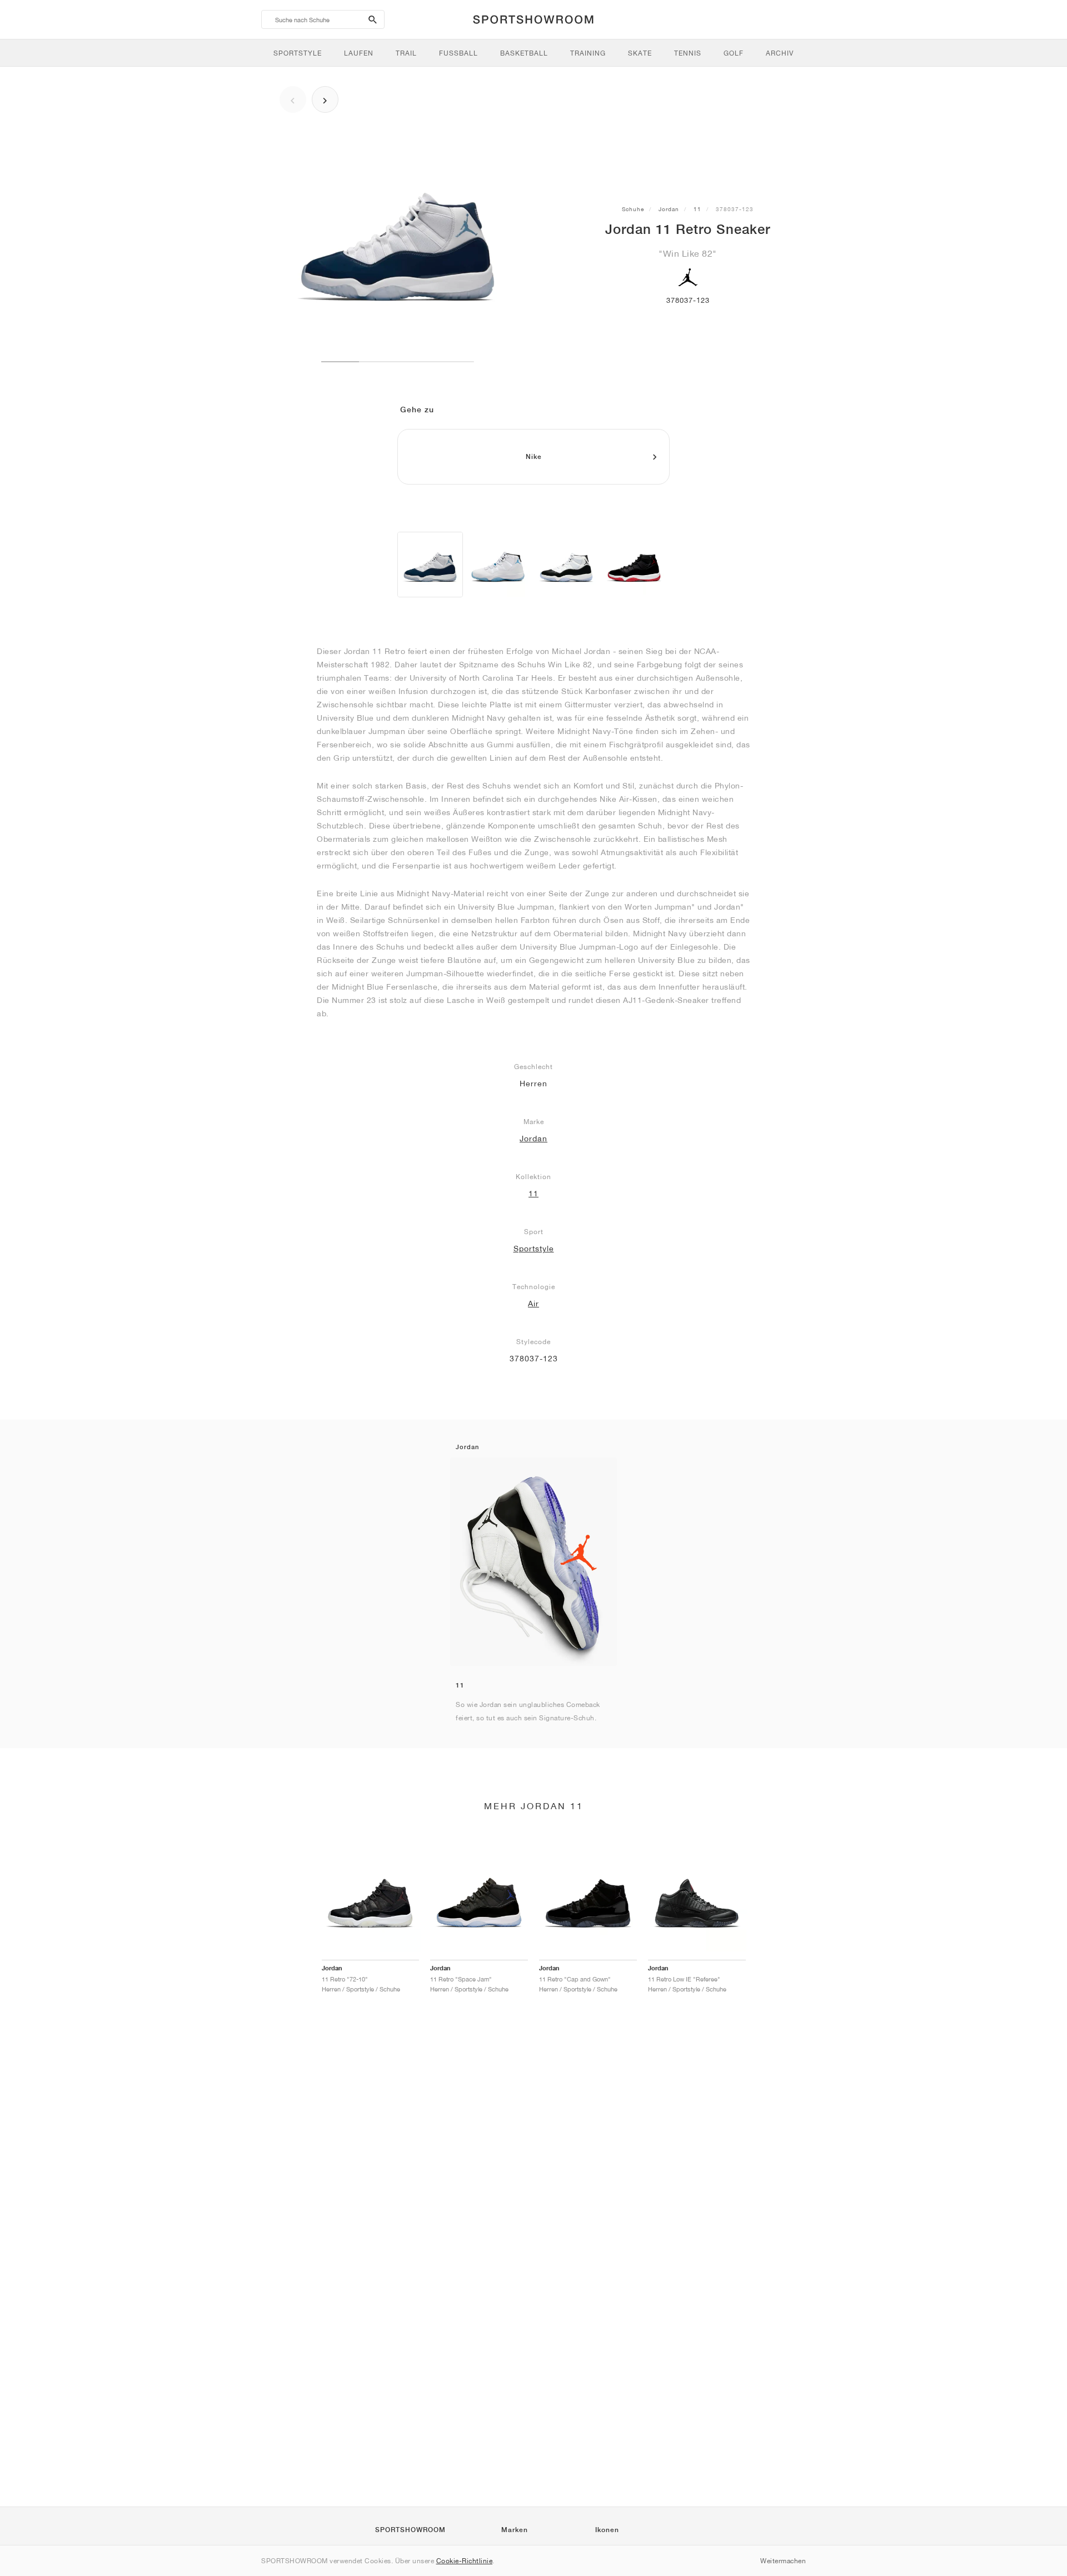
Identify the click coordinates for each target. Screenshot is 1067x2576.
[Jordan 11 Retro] (430, 565)
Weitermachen (783, 2561)
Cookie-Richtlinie (465, 2561)
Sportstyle (534, 1249)
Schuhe (633, 209)
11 (697, 209)
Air (533, 1304)
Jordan (669, 209)
